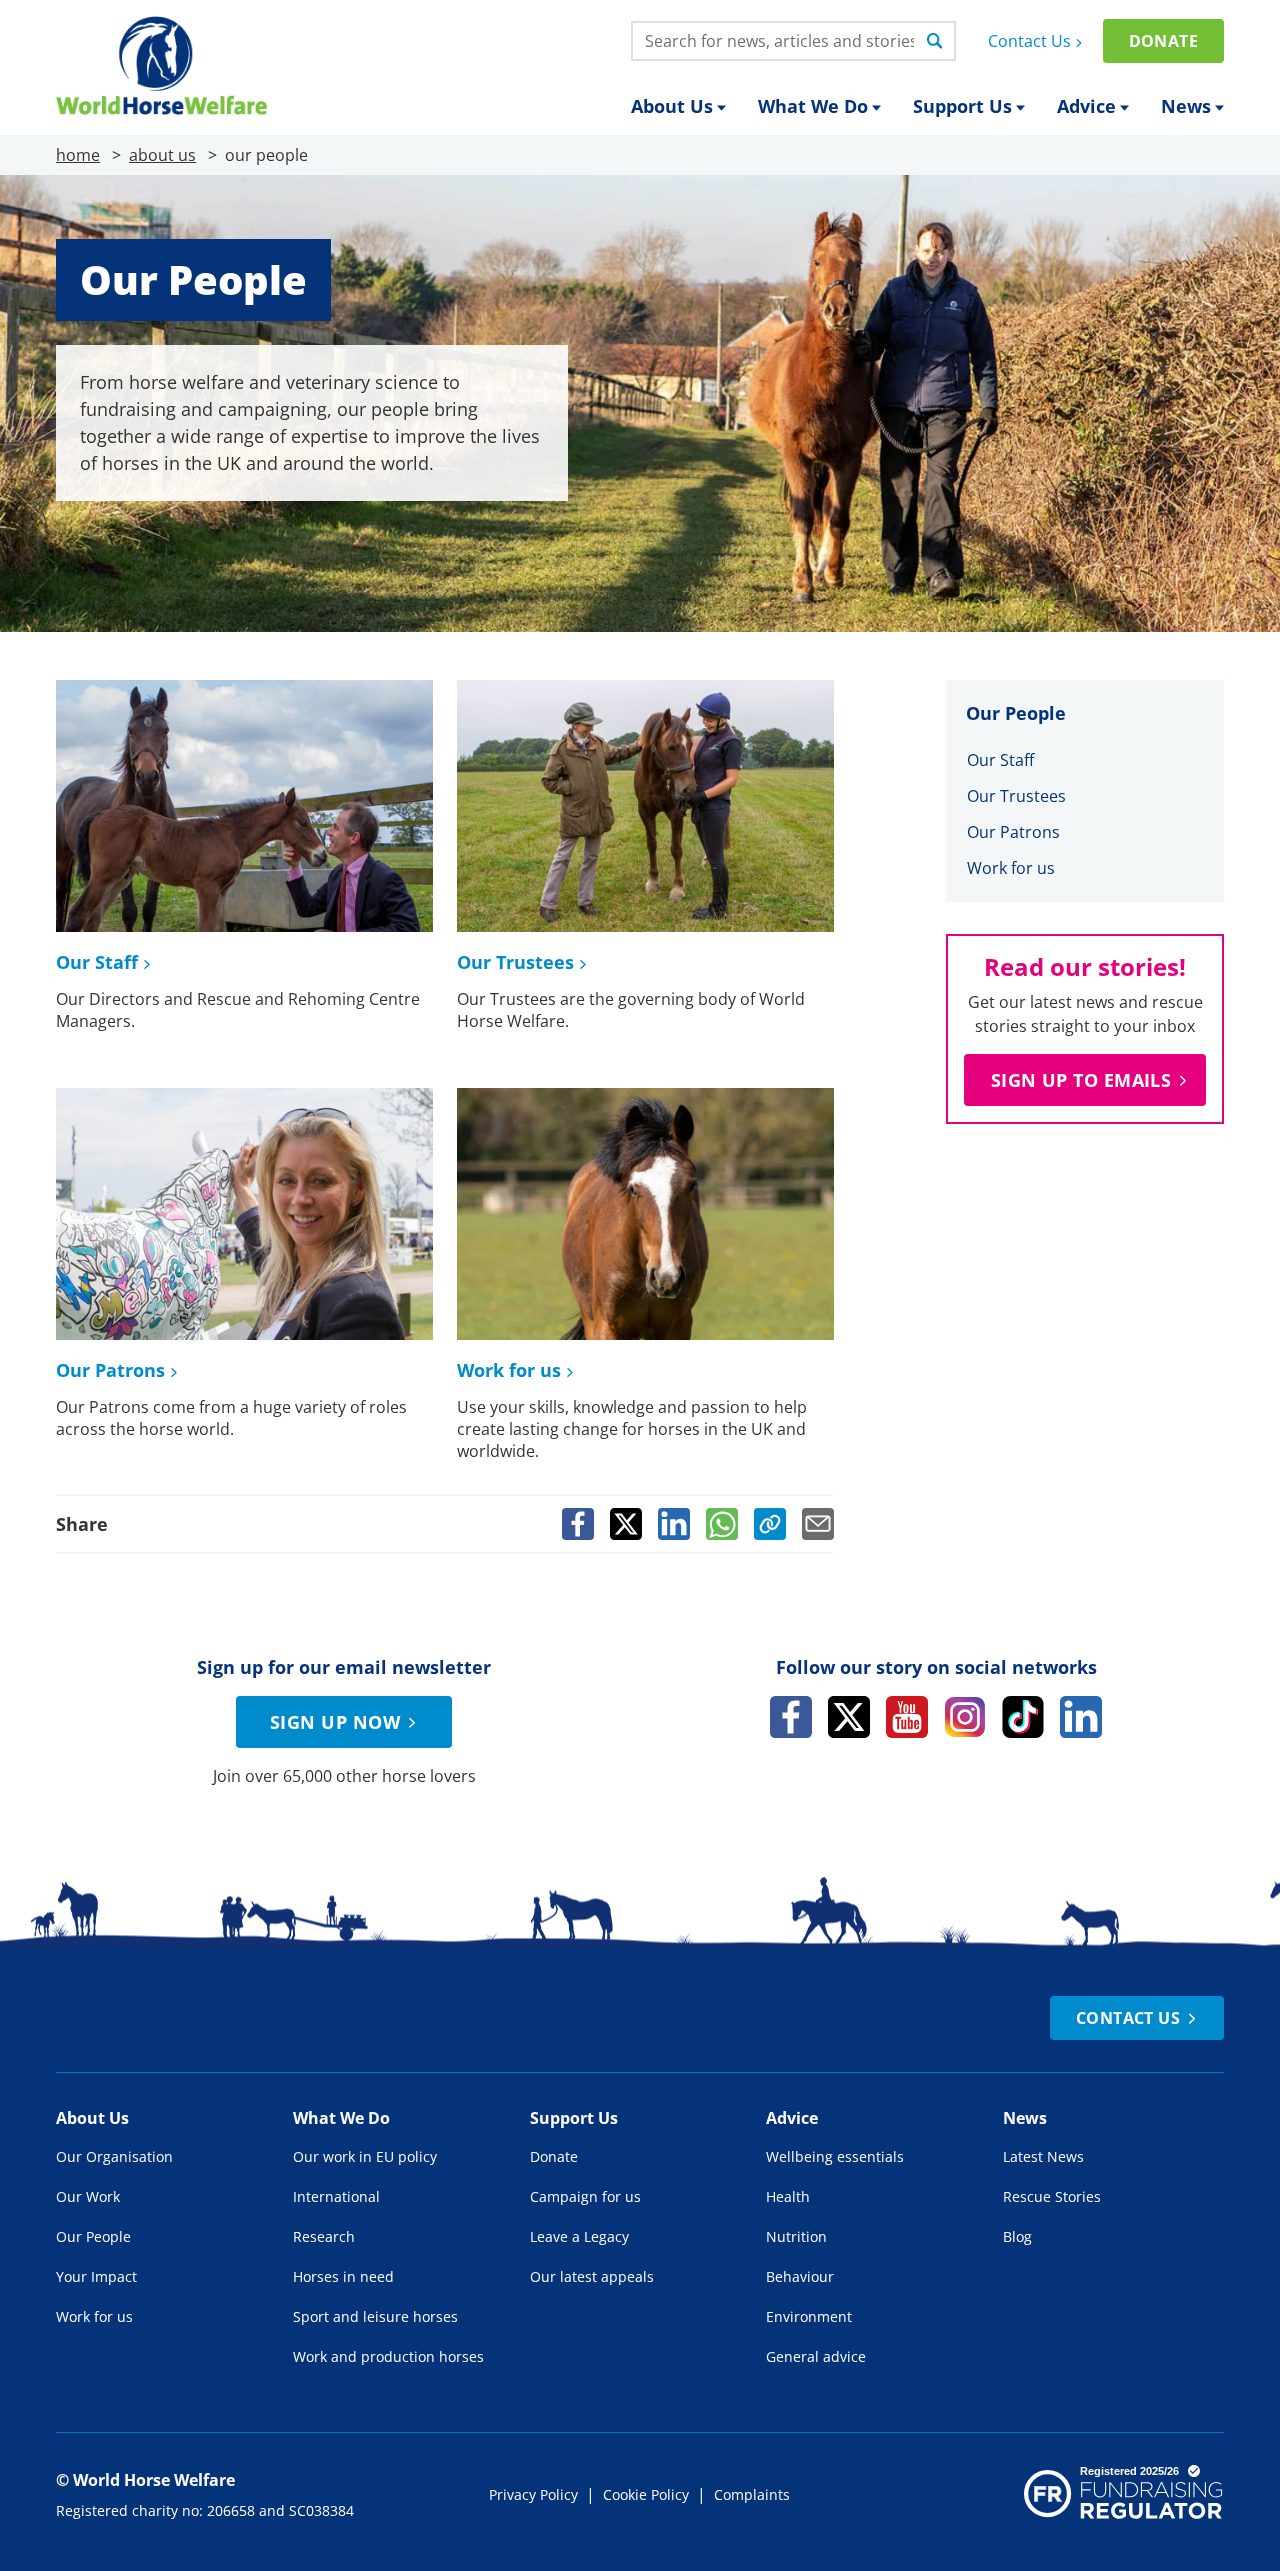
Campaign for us (585, 2196)
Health (788, 2196)
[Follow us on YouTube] (907, 1717)
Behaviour (800, 2276)
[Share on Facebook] (578, 1524)
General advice (816, 2356)
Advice (1086, 106)
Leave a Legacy (579, 2236)
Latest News (1043, 2156)
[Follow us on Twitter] (849, 1717)
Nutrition (796, 2236)
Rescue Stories (1052, 2196)
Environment (809, 2316)
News (1186, 106)
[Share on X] (626, 1524)
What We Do (813, 106)
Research (324, 2236)
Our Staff (97, 962)
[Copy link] (770, 1524)
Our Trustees (515, 962)
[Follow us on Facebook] (791, 1717)
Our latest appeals (592, 2276)
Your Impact (96, 2276)
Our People (93, 2236)
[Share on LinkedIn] (674, 1524)
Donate (1163, 41)
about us (162, 155)
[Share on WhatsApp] (722, 1524)
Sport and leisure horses (375, 2316)
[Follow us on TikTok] (1023, 1717)
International (336, 2196)
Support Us (962, 106)
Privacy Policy (533, 2494)
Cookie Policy (646, 2494)
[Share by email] (818, 1524)
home (78, 155)
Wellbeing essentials (835, 2156)
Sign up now (335, 1722)
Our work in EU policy (365, 2156)
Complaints (752, 2494)
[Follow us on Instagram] (965, 1717)
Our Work (88, 2196)
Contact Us (1029, 41)
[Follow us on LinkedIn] (1081, 1717)
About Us (672, 106)
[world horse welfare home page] (161, 65)
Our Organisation (114, 2156)
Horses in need (343, 2276)
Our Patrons (110, 1370)
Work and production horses (388, 2356)
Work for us (509, 1370)
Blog (1017, 2236)
